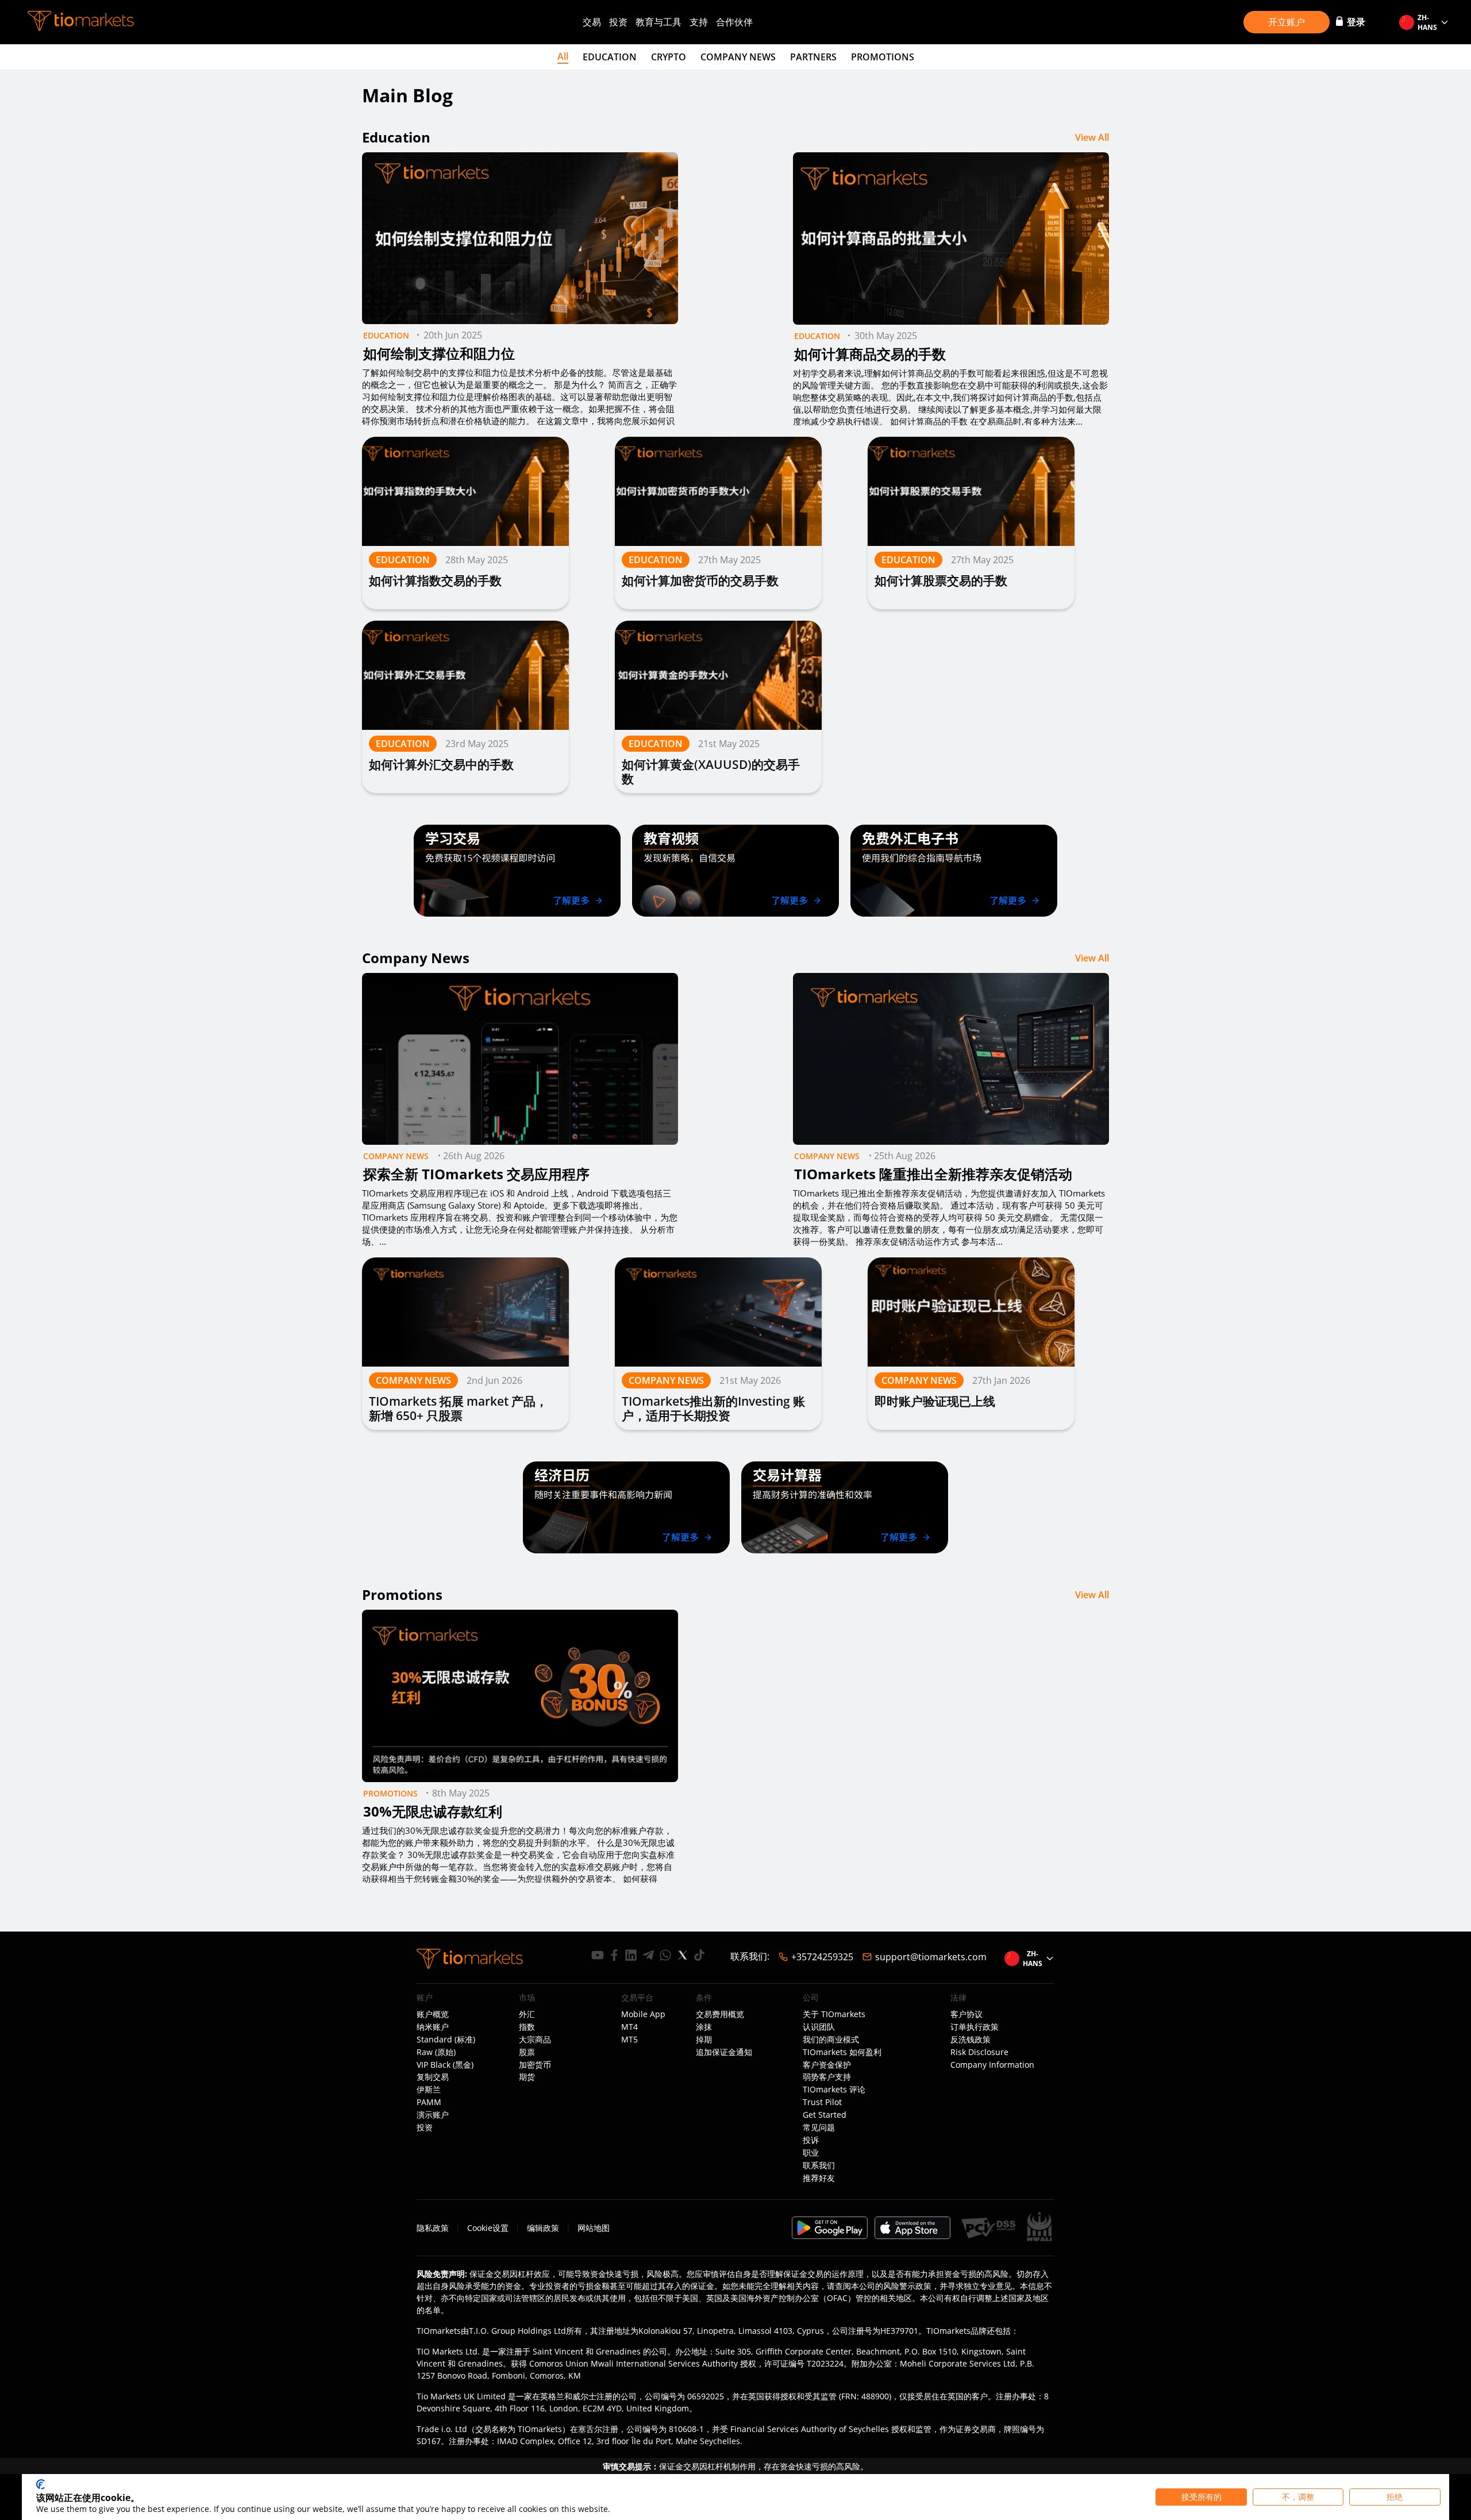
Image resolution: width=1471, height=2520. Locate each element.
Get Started (825, 2115)
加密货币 (535, 2065)
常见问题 (819, 2127)
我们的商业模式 (831, 2040)
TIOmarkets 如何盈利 (842, 2052)
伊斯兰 (429, 2090)
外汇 (527, 2014)
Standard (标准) (446, 2040)
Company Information (992, 2065)
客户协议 (966, 2014)
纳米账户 (433, 2027)
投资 (618, 22)
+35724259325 (822, 1957)
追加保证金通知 (724, 2052)
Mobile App (643, 2014)
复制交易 (433, 2077)
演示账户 (433, 2115)
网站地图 (594, 2228)
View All (1092, 137)
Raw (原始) (436, 2052)
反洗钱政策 (971, 2040)
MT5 (629, 2040)
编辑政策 (543, 2228)
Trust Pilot (822, 2102)
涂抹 (704, 2027)
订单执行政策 (975, 2027)
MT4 (629, 2027)
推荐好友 (819, 2178)
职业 (811, 2153)
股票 (527, 2052)
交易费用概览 (720, 2014)
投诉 (811, 2140)
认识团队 (819, 2027)
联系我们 (819, 2165)
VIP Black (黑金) (445, 2065)
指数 (527, 2027)
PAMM (429, 2102)
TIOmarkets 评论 (834, 2090)
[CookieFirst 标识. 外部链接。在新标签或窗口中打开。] (41, 2484)
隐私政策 (433, 2228)
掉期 (704, 2040)
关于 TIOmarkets (834, 2014)
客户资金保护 (827, 2065)
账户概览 (433, 2014)
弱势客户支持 (827, 2077)
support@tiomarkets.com (931, 1957)
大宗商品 (535, 2040)
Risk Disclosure (979, 2052)
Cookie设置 (488, 2228)
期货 (527, 2077)
